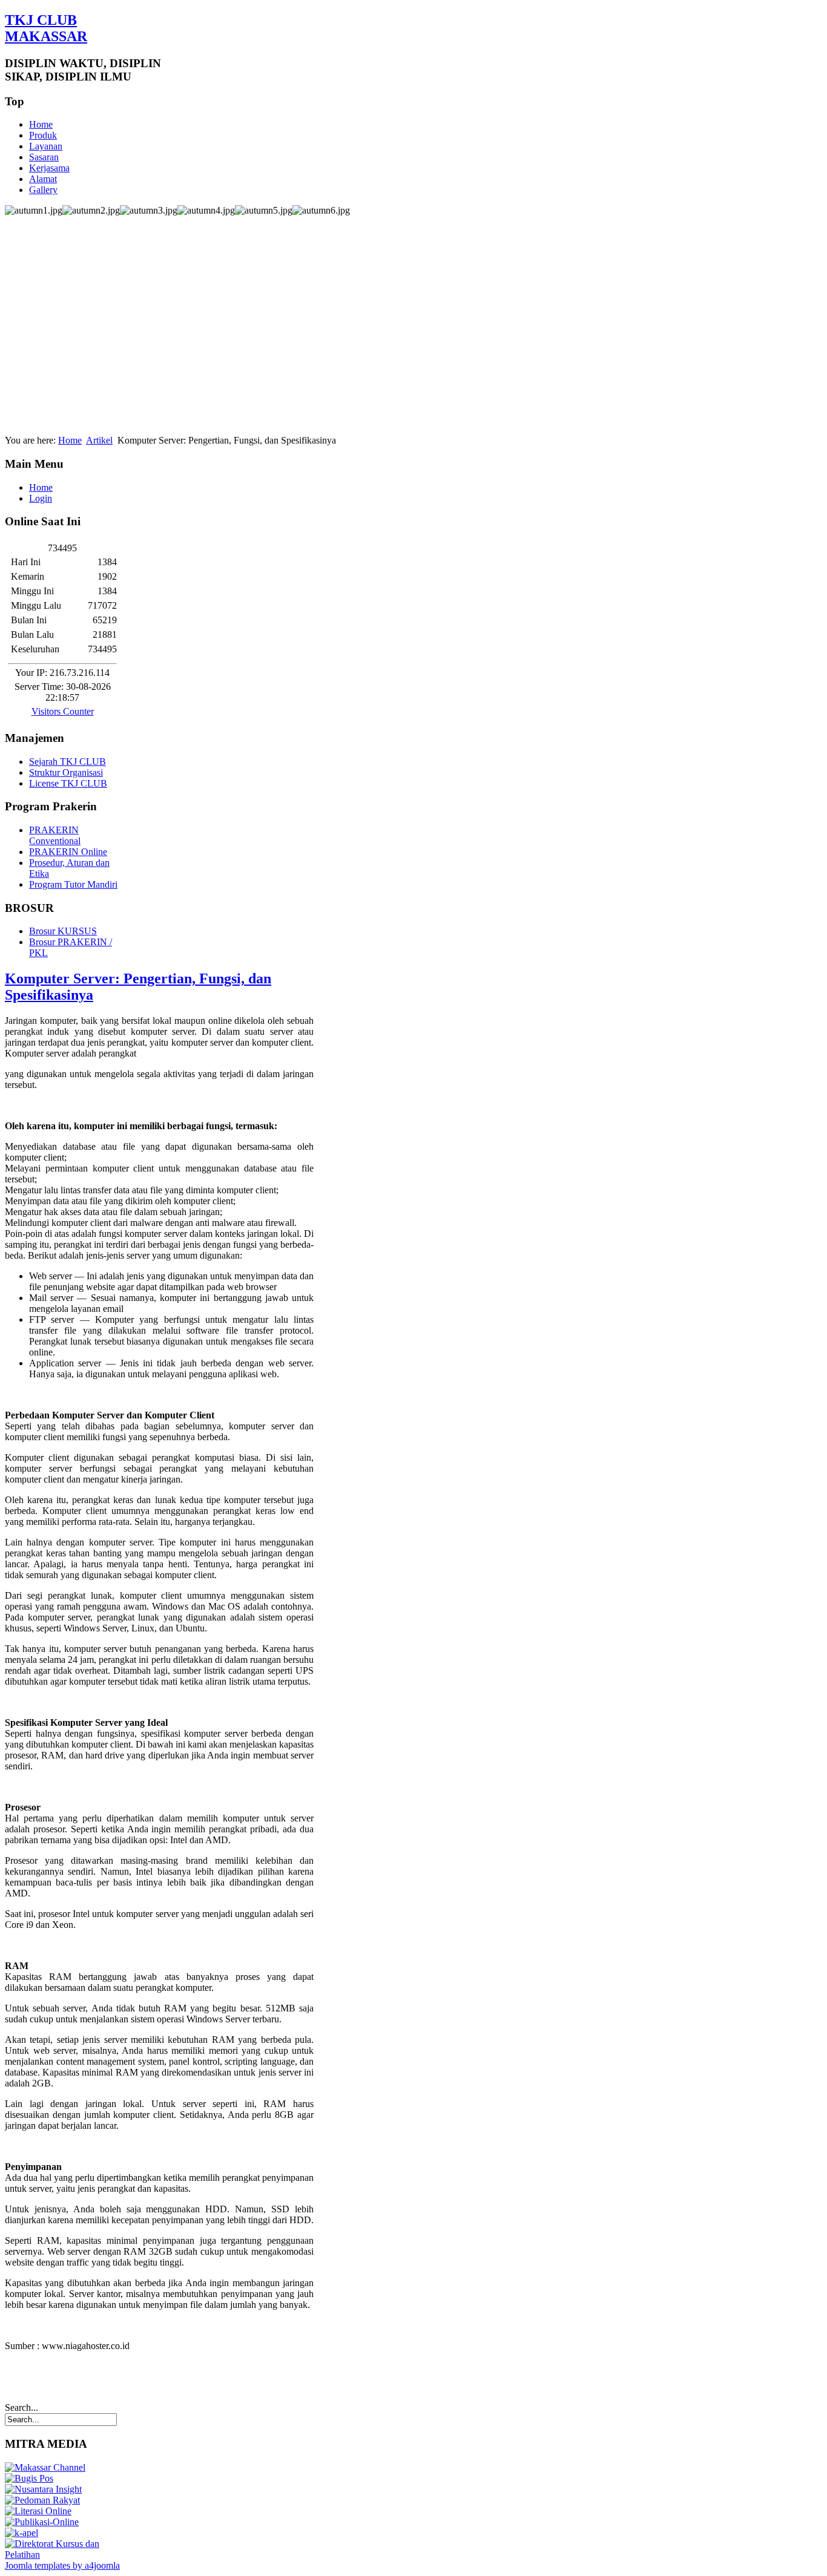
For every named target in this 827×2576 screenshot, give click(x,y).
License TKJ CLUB (68, 783)
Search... (21, 2407)
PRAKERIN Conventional (55, 835)
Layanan (46, 146)
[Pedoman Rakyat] (42, 2500)
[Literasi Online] (38, 2511)
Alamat (43, 179)
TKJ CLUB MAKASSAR (46, 28)
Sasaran (44, 157)
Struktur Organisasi (66, 772)
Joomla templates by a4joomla (62, 2565)
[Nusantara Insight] (43, 2489)
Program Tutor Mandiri (73, 884)
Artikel (99, 440)
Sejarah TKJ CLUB (68, 762)
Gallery (43, 190)
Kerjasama (49, 168)
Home (41, 124)
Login (41, 498)
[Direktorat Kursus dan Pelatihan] (62, 2555)
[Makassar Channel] (45, 2467)
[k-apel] (21, 2533)
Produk (43, 135)
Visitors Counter (63, 711)
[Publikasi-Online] (42, 2522)
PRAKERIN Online (68, 852)
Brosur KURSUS (63, 931)
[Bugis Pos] (29, 2478)
